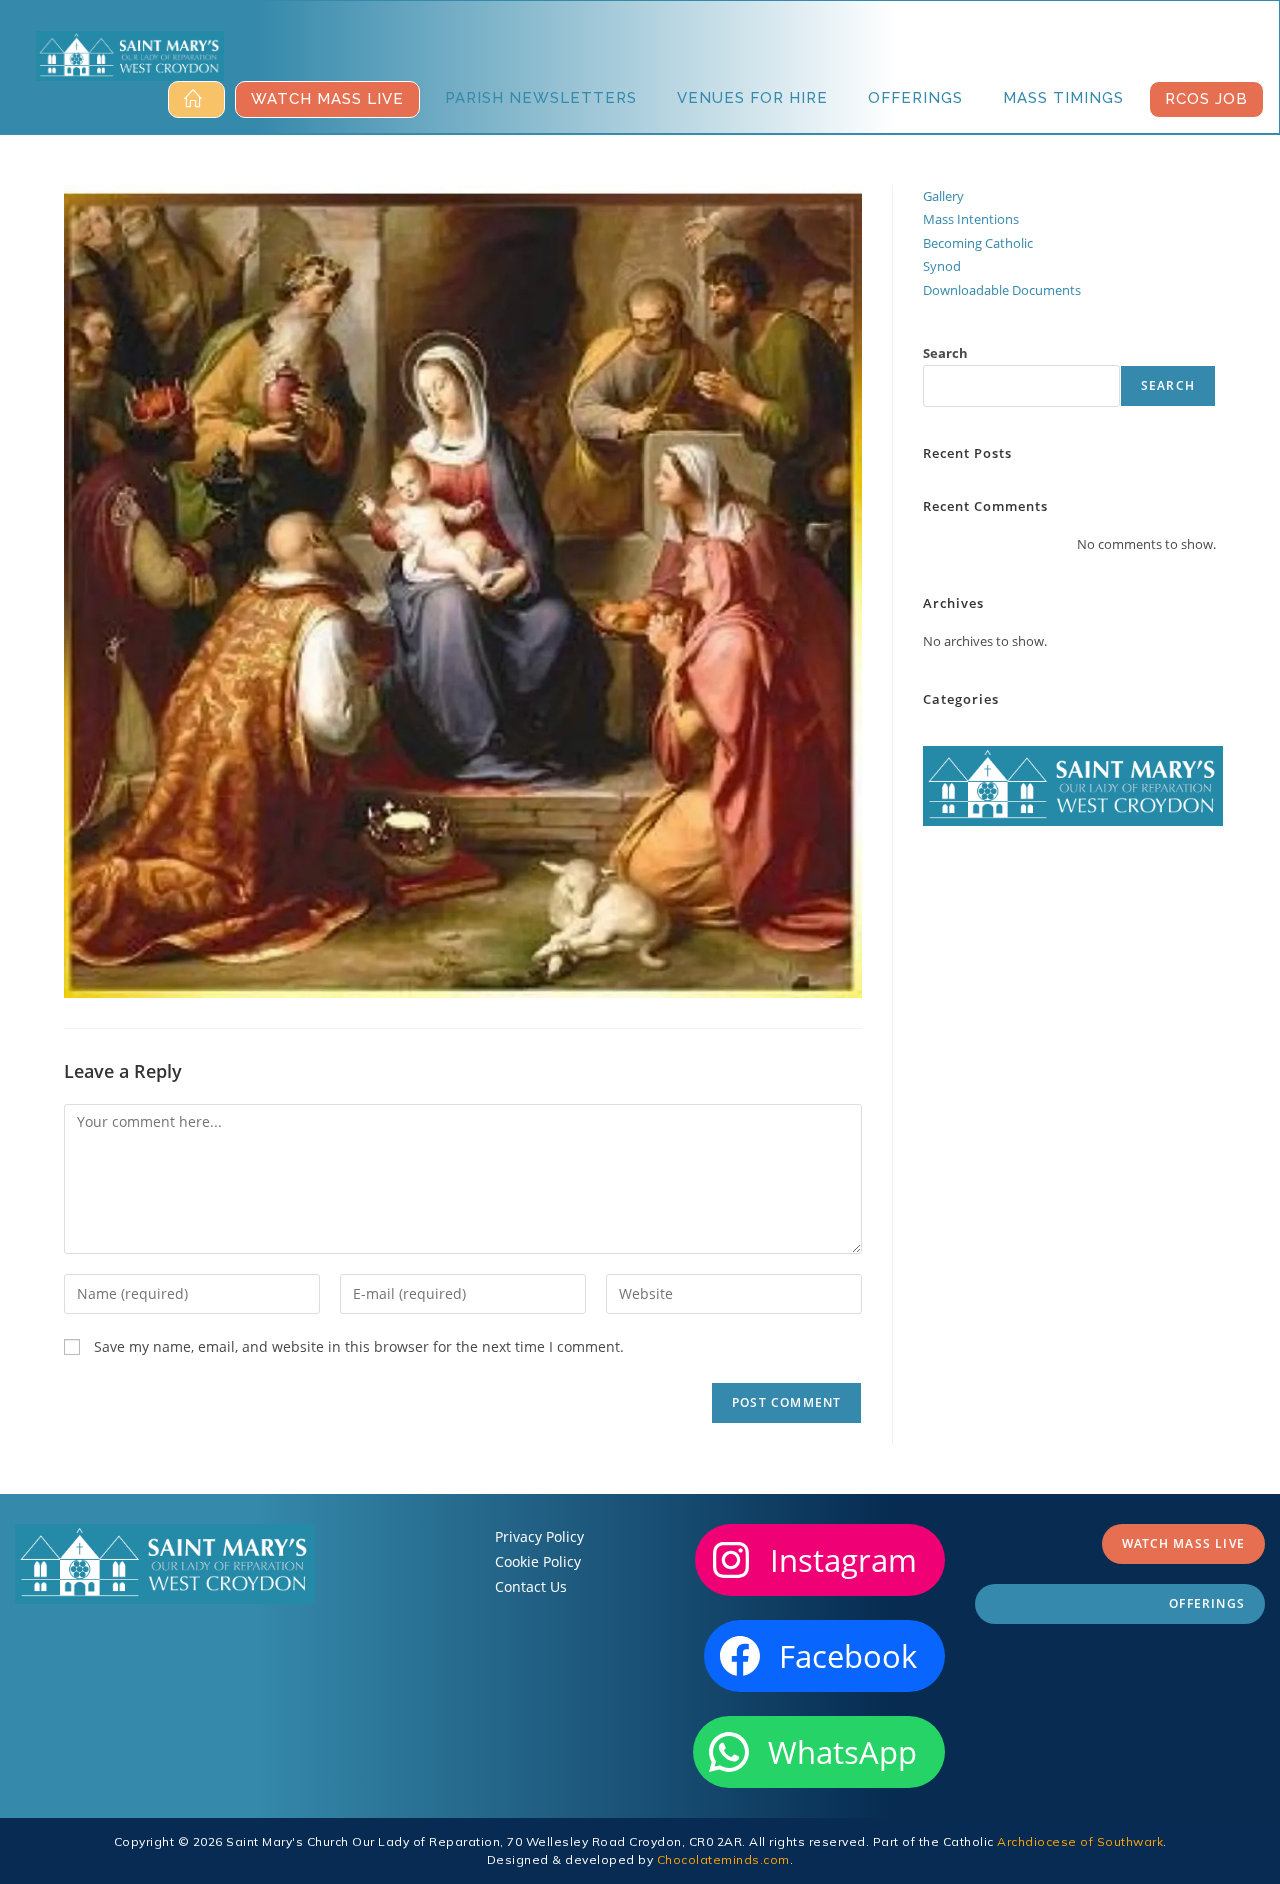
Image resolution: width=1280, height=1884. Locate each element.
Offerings (1207, 1603)
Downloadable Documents (1002, 290)
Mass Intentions (971, 219)
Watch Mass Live (1183, 1543)
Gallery (943, 196)
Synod (942, 266)
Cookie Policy (538, 1561)
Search (945, 353)
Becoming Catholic (978, 243)
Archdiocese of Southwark (1080, 1841)
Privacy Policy (539, 1536)
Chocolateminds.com (723, 1859)
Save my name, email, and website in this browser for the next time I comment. (359, 1346)
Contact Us (531, 1586)
